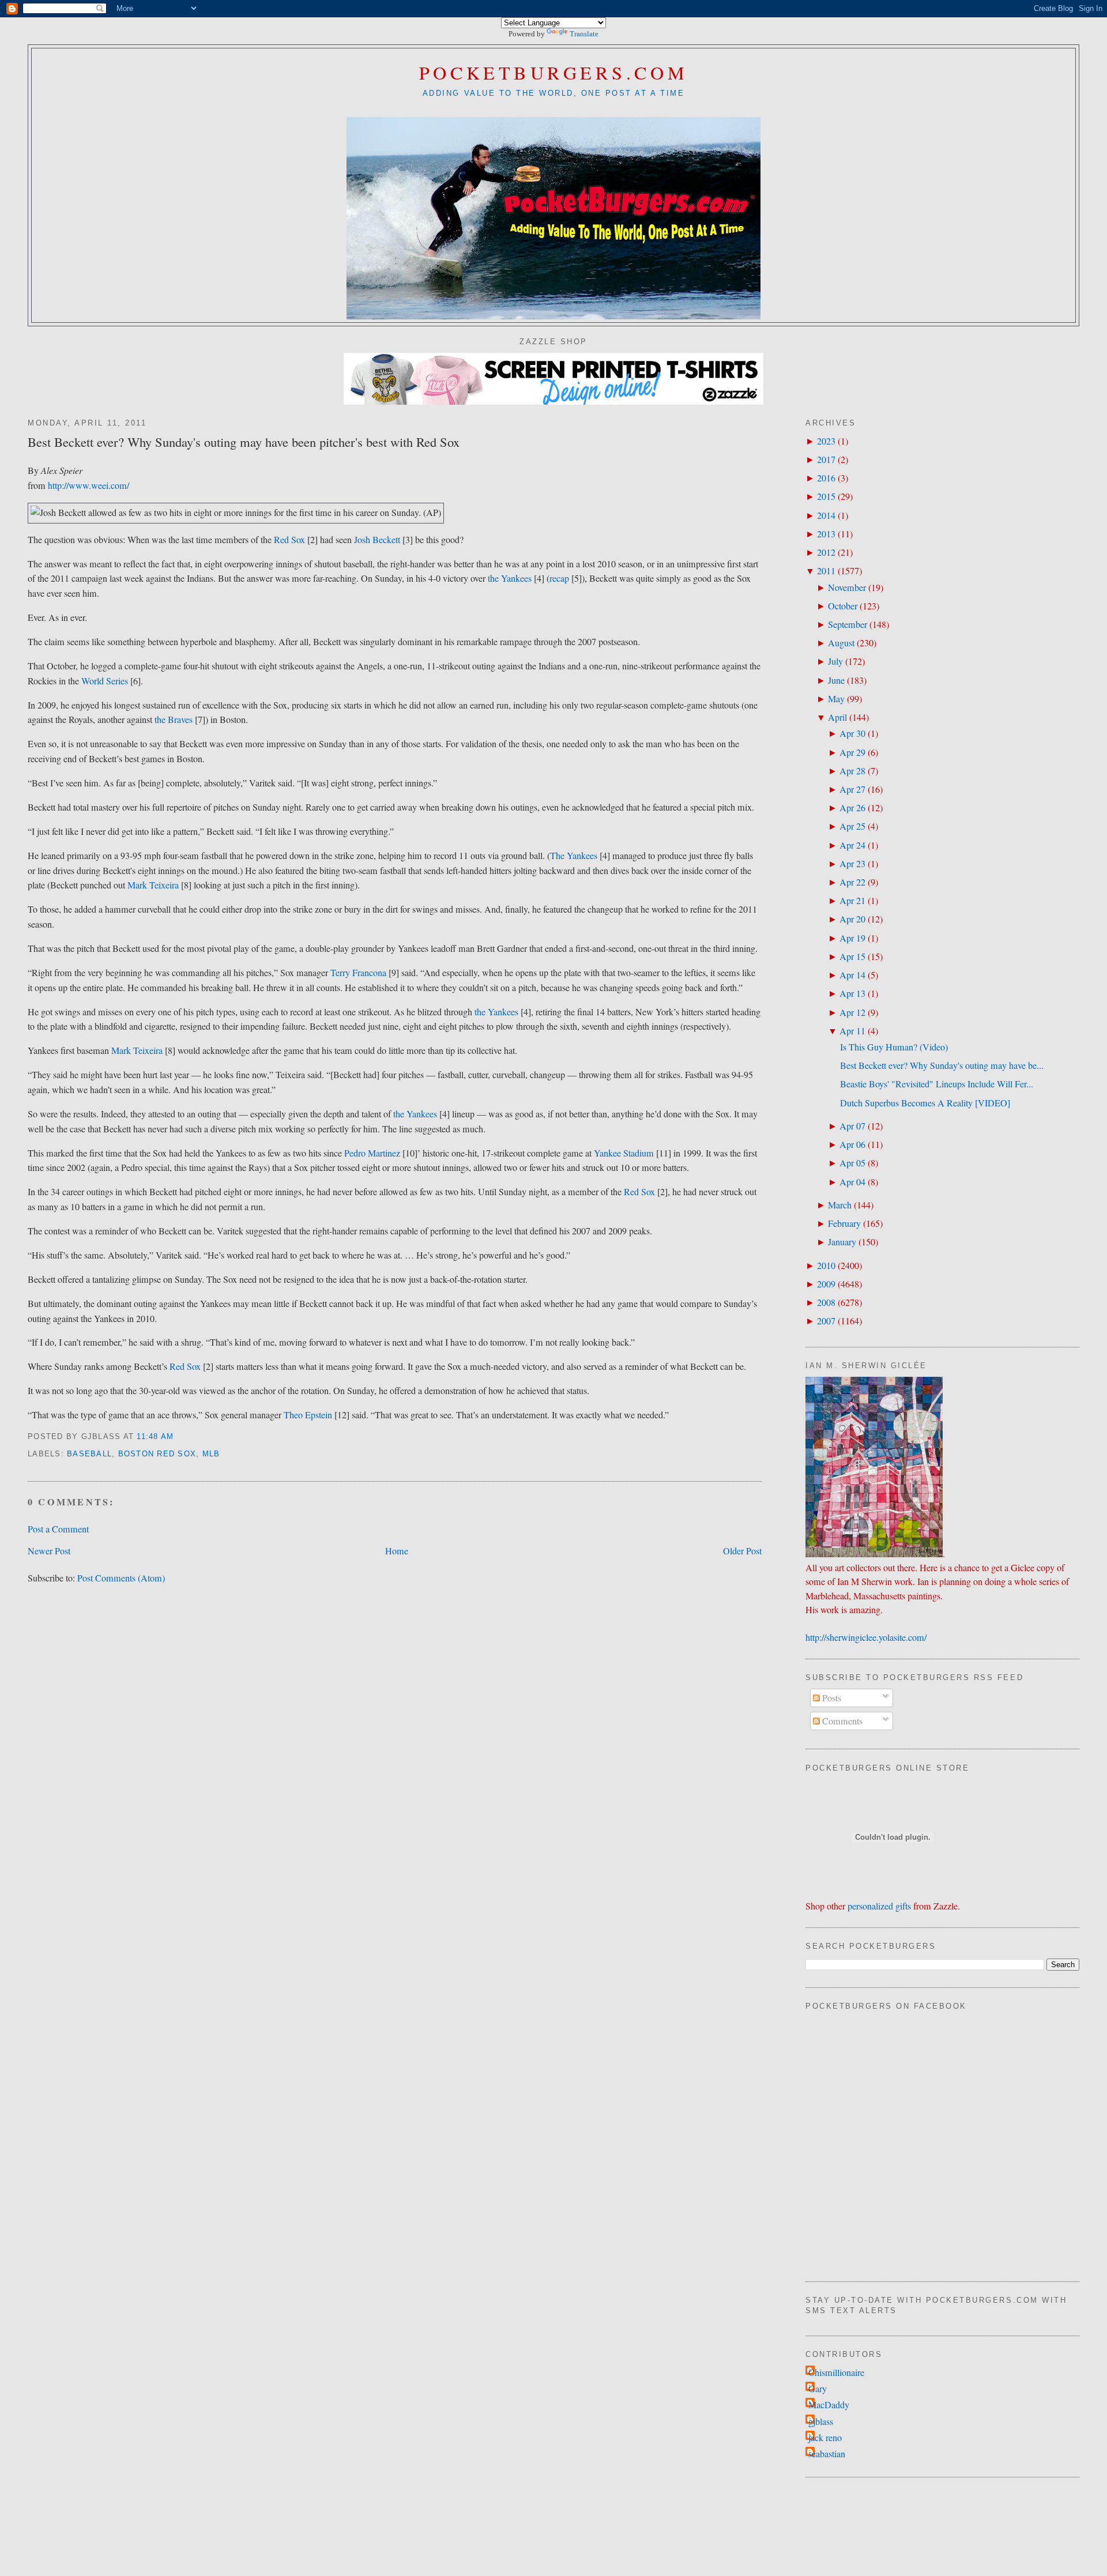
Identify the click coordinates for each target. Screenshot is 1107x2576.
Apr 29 (852, 752)
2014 (826, 515)
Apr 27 (852, 789)
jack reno (825, 2438)
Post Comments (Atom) (121, 1578)
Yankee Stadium (624, 1153)
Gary (818, 2389)
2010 (826, 1266)
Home (397, 1551)
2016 (826, 478)
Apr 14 (852, 975)
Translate (584, 34)
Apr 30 (852, 733)
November (847, 587)
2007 (826, 1321)
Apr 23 (852, 864)
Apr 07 (852, 1126)
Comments (841, 1721)
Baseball (89, 1454)
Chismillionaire (836, 2372)
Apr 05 (852, 1163)
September (848, 624)
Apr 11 (852, 1031)
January (842, 1242)
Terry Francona (358, 973)
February (844, 1223)
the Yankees (510, 578)
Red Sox (289, 540)
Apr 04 (852, 1182)
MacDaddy (829, 2405)
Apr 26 (852, 808)
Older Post (742, 1551)
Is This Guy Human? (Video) (894, 1047)
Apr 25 (852, 826)
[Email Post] (178, 1437)
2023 (826, 441)
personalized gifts (879, 1906)
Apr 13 (852, 993)
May (836, 699)
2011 (826, 571)
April (837, 717)
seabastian (827, 2454)
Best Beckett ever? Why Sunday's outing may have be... (942, 1065)
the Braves (174, 720)
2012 (826, 552)
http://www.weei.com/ (89, 485)
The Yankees (574, 856)
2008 (826, 1302)
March (840, 1205)
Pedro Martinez (372, 1153)
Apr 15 (852, 956)
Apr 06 (852, 1144)
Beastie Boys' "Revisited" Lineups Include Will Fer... (937, 1084)
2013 (826, 534)
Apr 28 (852, 771)
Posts (831, 1698)
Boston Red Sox (157, 1454)
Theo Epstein (308, 1415)
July (835, 661)
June (836, 680)
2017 (826, 460)
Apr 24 (852, 845)
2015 (826, 496)
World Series (105, 681)
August (841, 643)
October (843, 606)
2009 (826, 1284)
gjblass (821, 2421)
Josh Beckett (377, 540)
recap (559, 578)
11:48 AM (155, 1437)
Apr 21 (852, 901)
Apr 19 (852, 938)
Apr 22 (852, 882)
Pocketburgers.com (554, 72)
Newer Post (49, 1551)
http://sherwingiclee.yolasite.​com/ (866, 1637)
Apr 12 (852, 1012)
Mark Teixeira (153, 885)
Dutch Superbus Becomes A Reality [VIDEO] (925, 1103)
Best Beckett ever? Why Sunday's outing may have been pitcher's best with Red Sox (244, 442)
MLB (211, 1454)
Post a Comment (58, 1529)
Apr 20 (852, 919)
